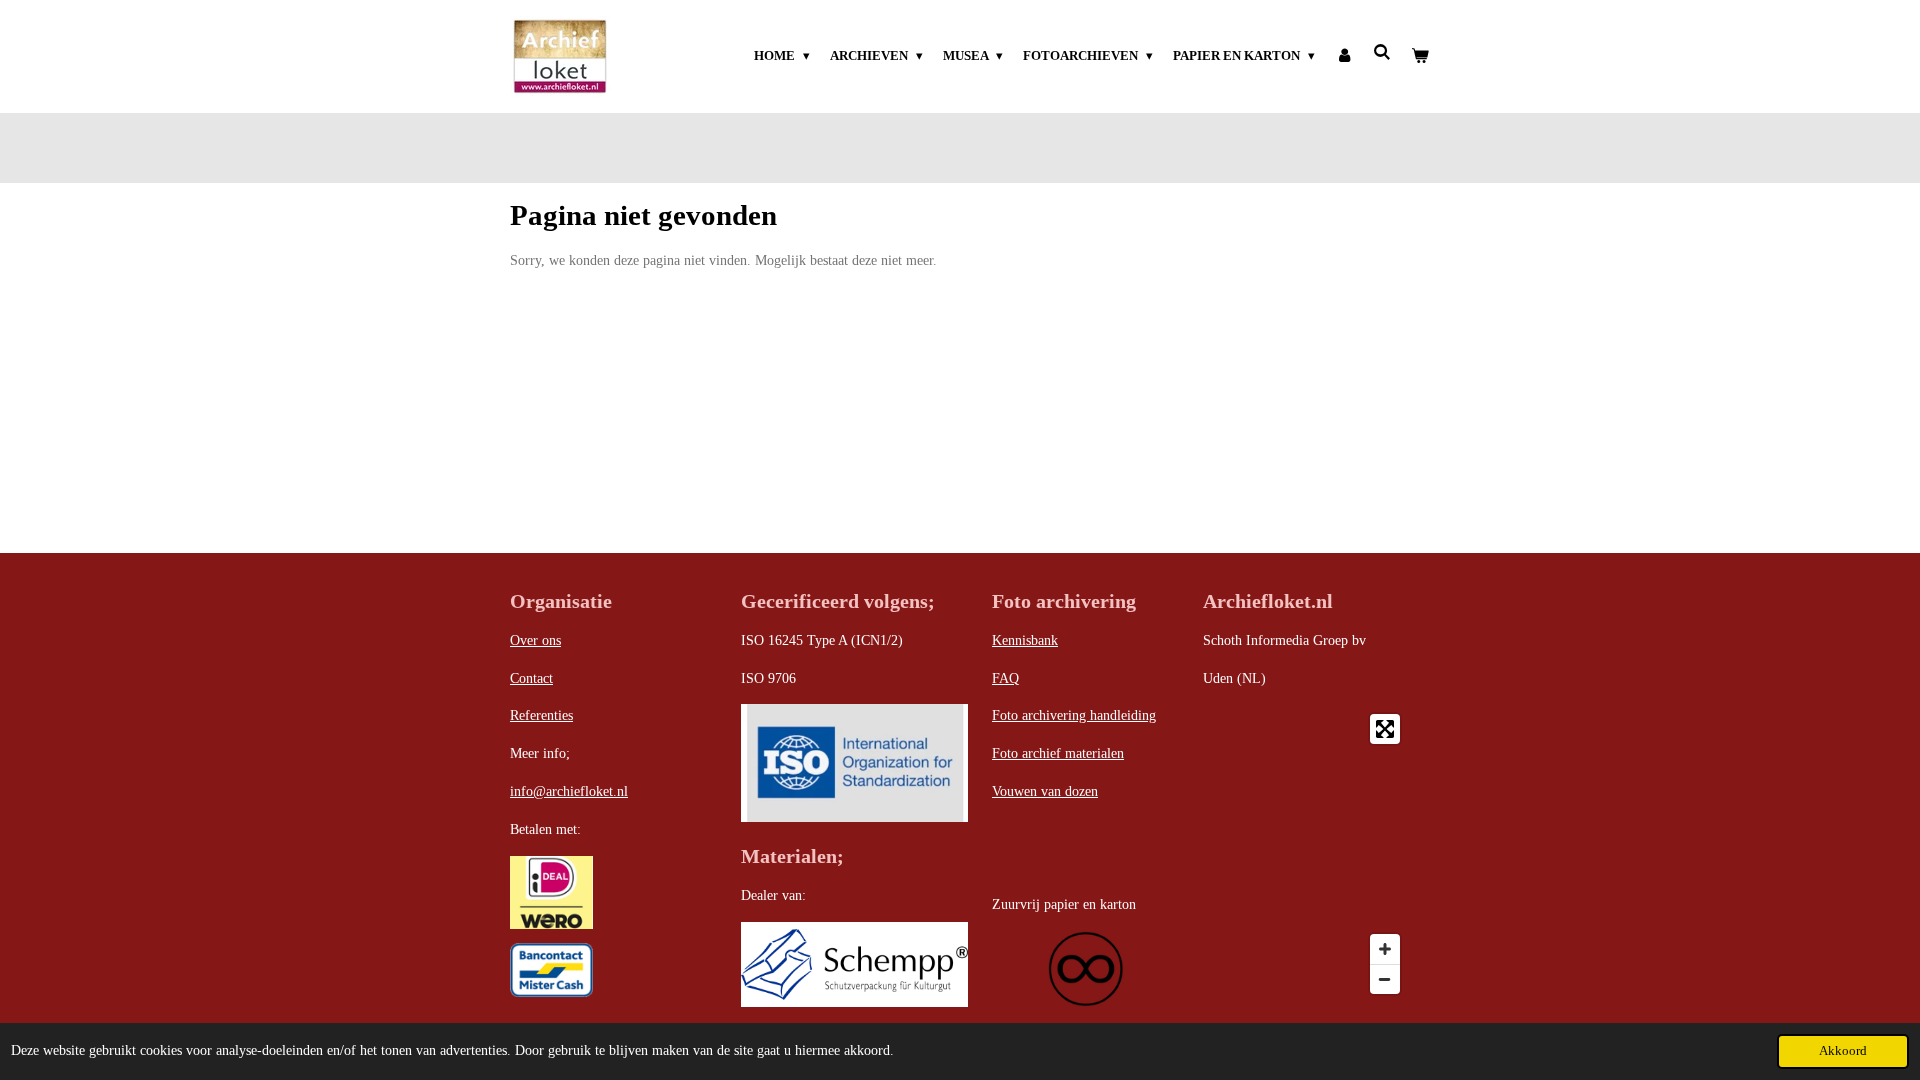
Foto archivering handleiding (1074, 715)
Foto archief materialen (1058, 753)
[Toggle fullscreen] (1385, 729)
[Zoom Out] (1385, 979)
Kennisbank (1025, 640)
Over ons (535, 640)
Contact (531, 678)
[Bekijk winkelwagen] (1421, 56)
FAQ (1005, 678)
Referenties (541, 715)
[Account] (1344, 56)
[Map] (1306, 854)
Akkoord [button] (1843, 1051)
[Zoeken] (1383, 53)
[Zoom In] (1385, 949)
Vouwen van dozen (1045, 791)
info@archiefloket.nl (569, 791)
